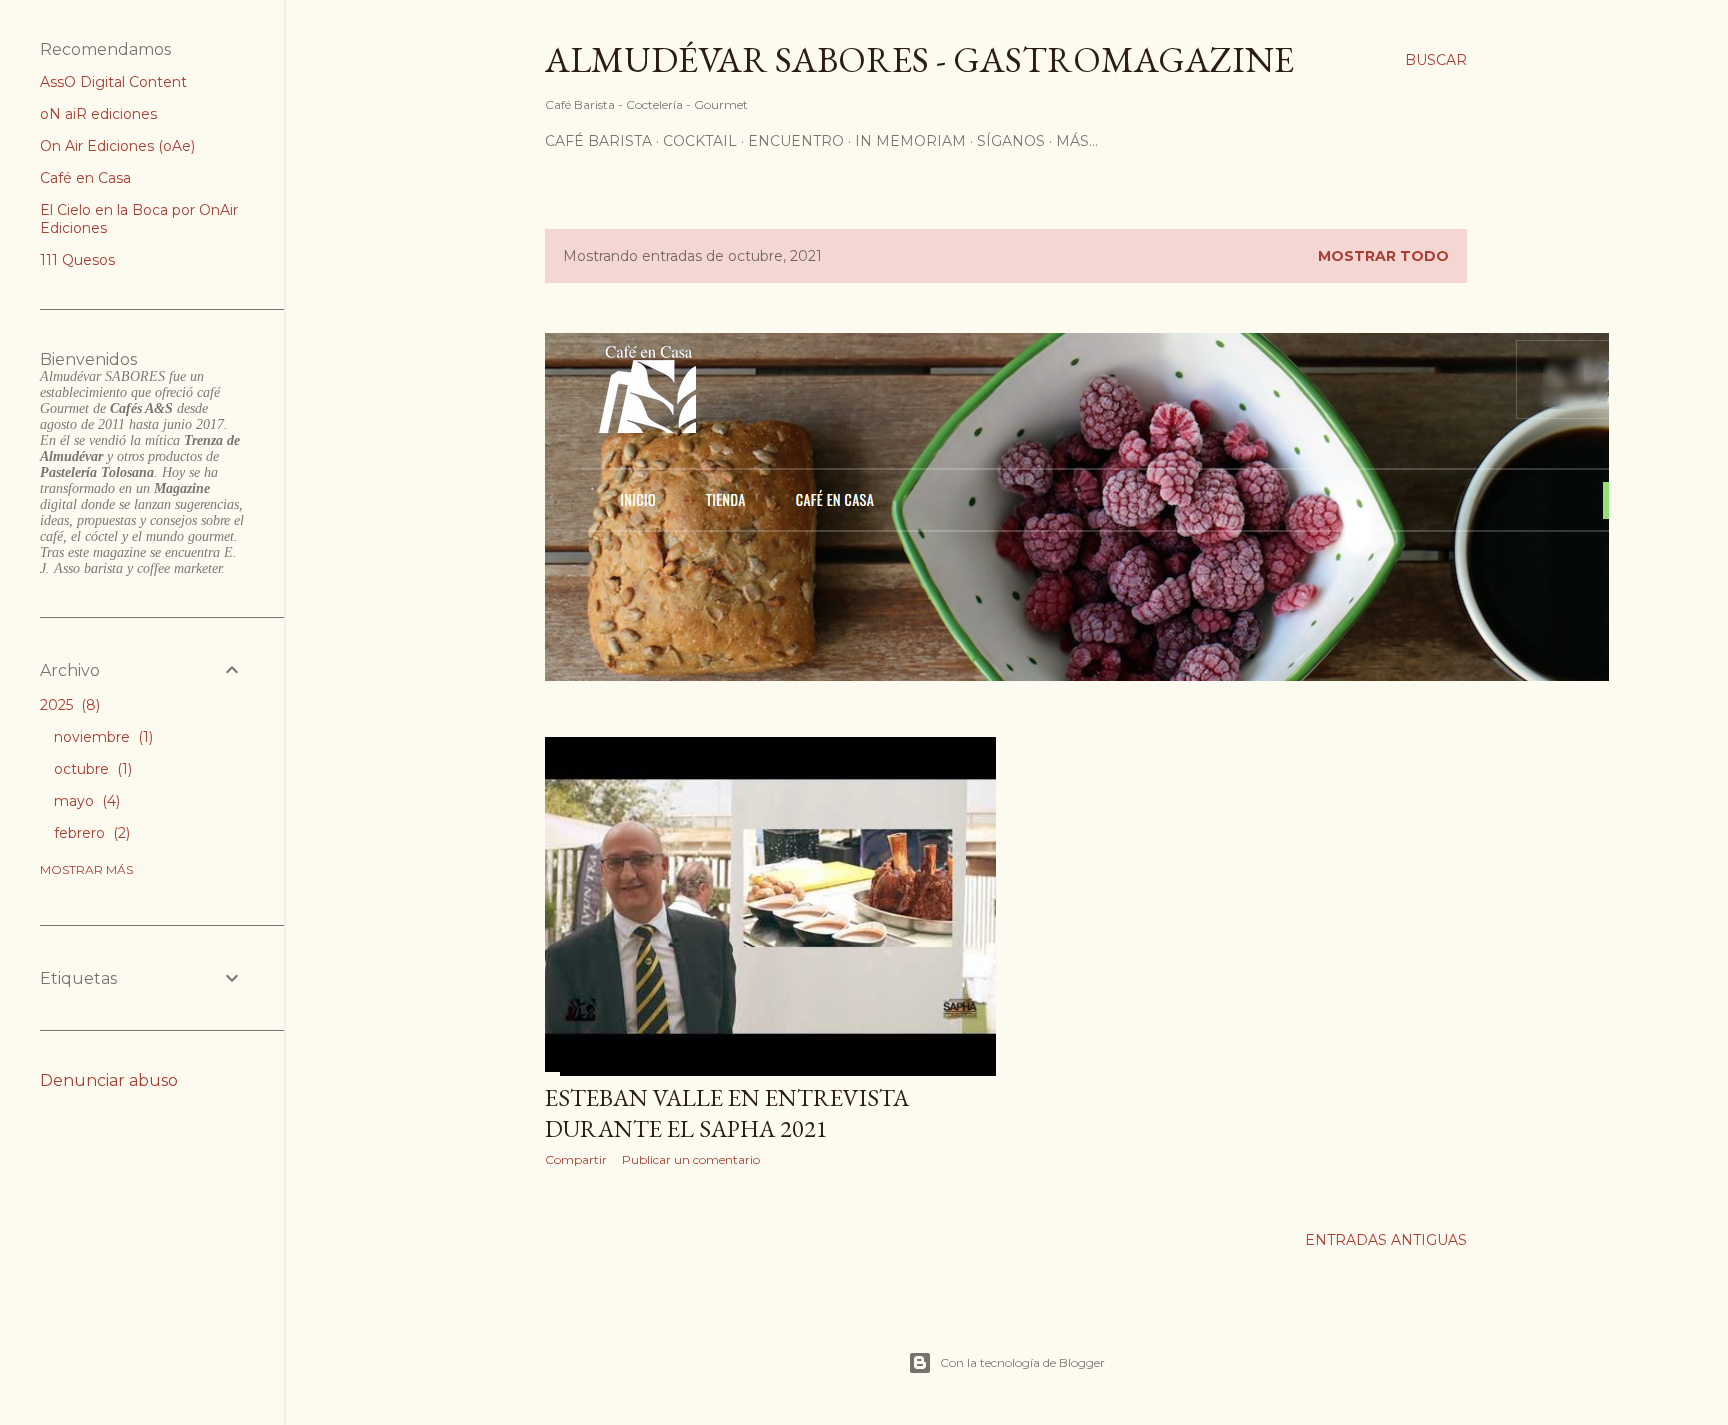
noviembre (101, 737)
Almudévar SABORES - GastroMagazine (919, 59)
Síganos (1011, 141)
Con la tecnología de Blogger (1022, 1362)
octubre (91, 769)
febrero (90, 833)
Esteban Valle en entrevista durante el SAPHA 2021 (727, 1113)
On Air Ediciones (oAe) (117, 146)
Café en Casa (85, 178)
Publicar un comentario (691, 1159)
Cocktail (700, 141)
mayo (85, 801)
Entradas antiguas (1386, 1240)
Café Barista (598, 141)
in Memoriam (910, 141)
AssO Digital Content (113, 82)
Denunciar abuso (109, 1080)
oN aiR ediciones (98, 114)
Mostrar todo (1383, 256)
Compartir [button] (576, 1159)
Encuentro (796, 141)
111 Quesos (77, 260)
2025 (68, 705)
